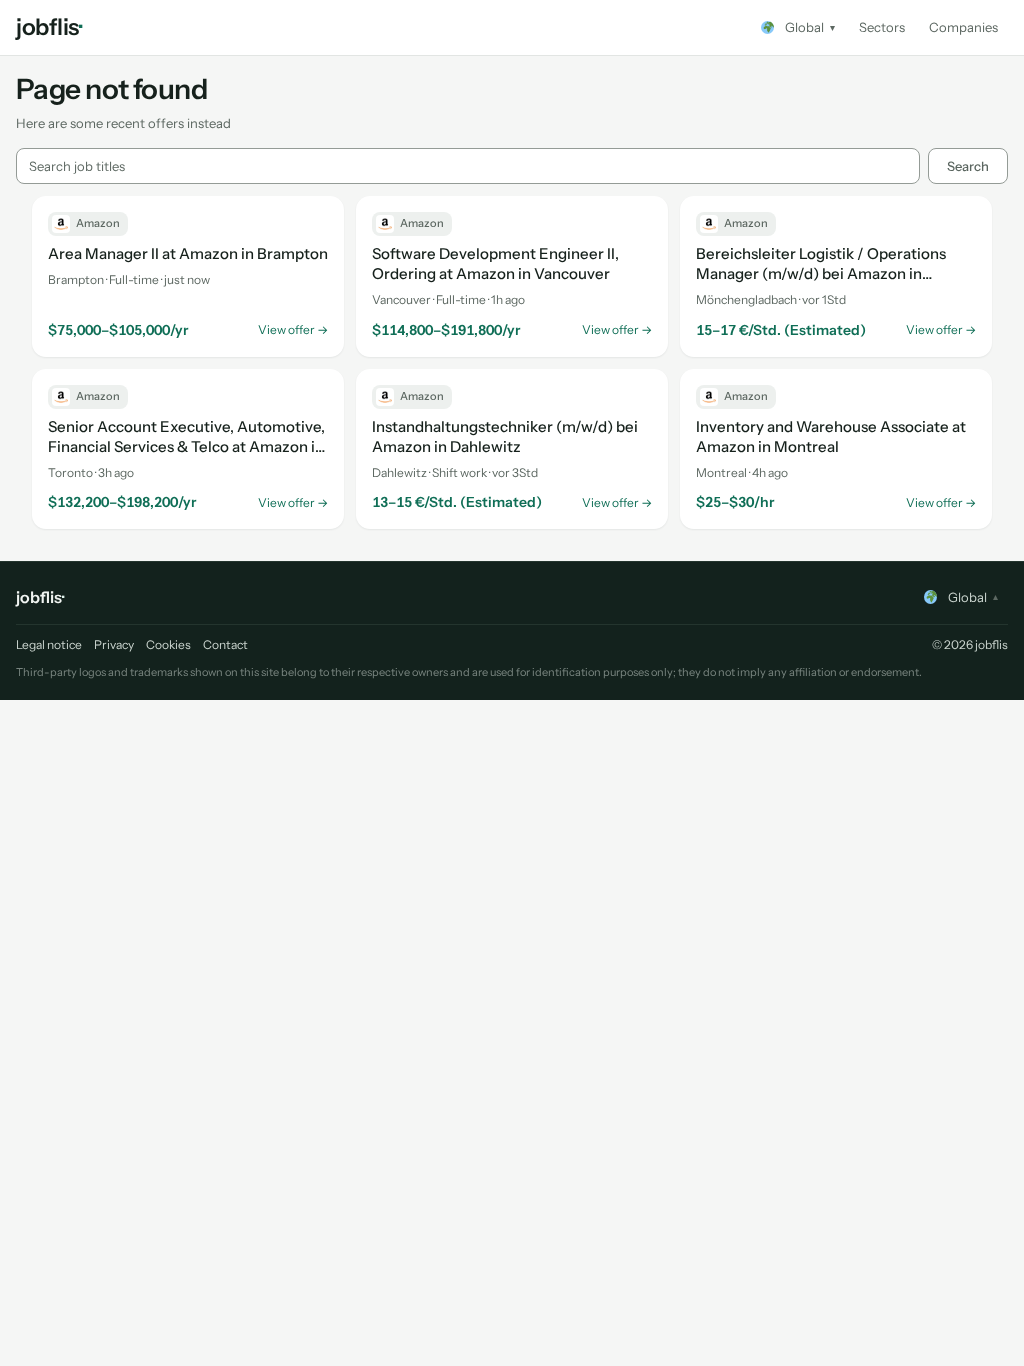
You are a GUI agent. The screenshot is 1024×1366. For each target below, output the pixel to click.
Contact (225, 644)
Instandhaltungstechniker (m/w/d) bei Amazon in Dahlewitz (505, 436)
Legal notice (49, 644)
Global (810, 27)
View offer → (293, 329)
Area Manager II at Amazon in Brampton (188, 253)
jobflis (48, 27)
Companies (963, 27)
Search (968, 166)
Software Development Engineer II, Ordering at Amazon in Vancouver (495, 263)
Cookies (168, 644)
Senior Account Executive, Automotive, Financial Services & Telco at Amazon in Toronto (186, 437)
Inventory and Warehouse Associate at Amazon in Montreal (831, 436)
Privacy (114, 644)
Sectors (882, 27)
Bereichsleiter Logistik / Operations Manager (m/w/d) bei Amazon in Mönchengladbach (821, 264)
